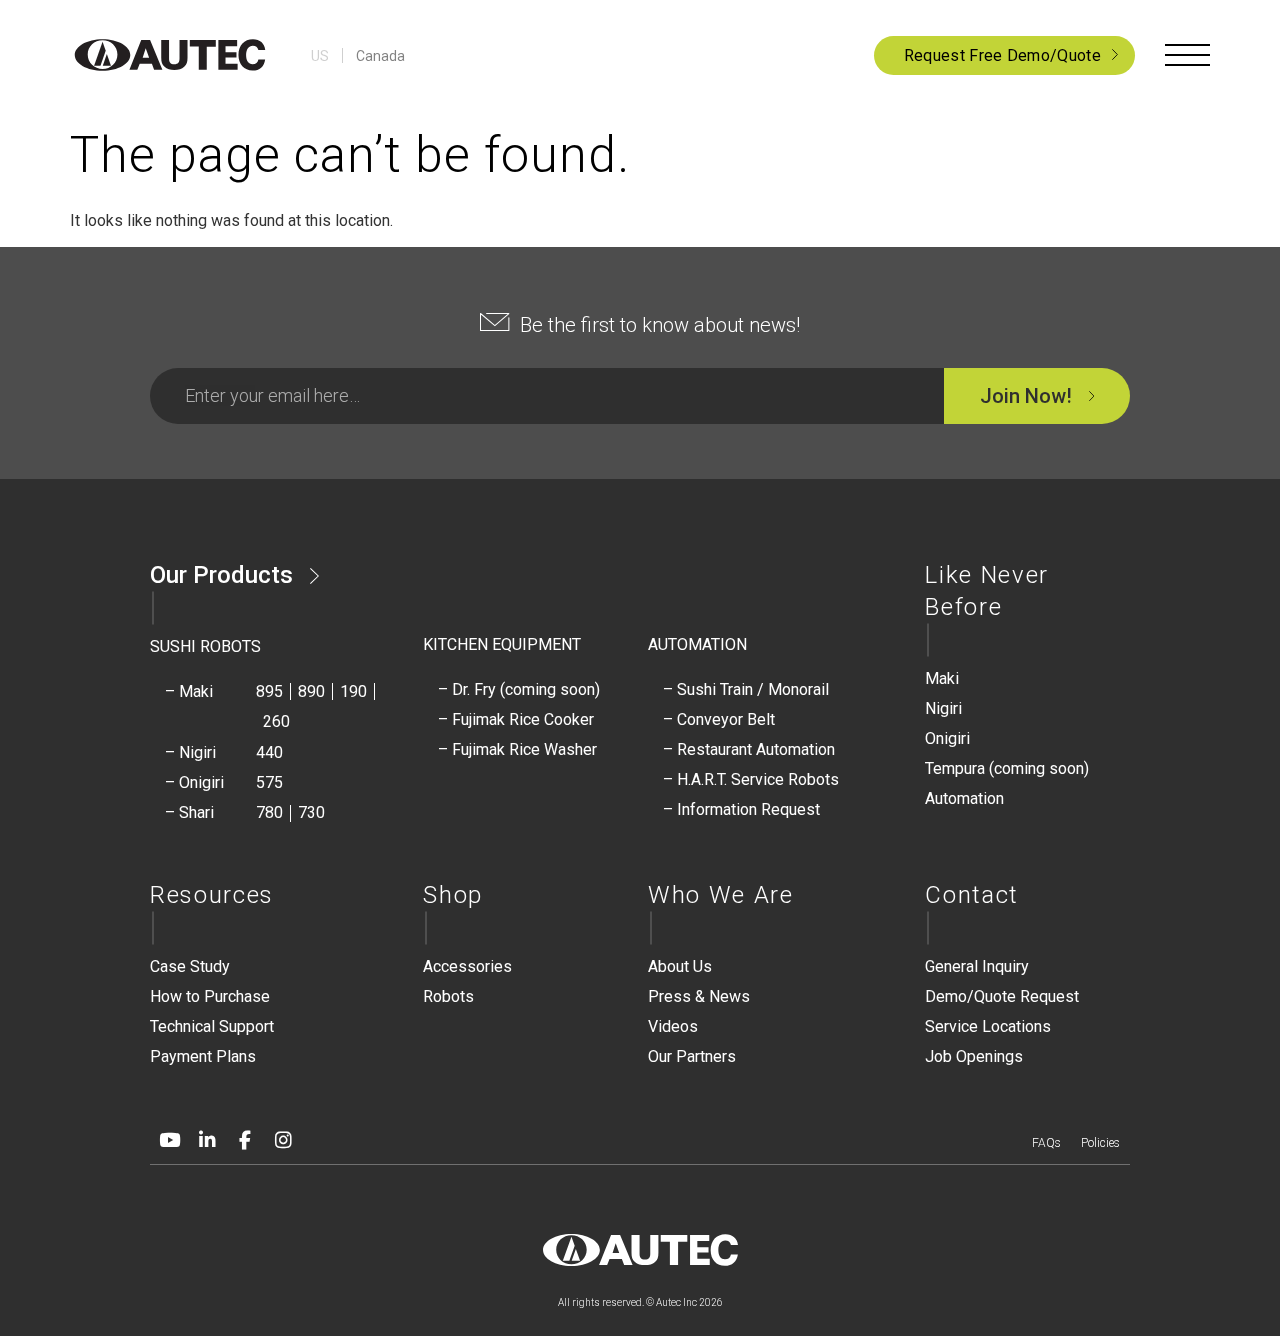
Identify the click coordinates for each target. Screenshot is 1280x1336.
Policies (1100, 1143)
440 (269, 752)
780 (269, 812)
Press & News (699, 996)
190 (353, 691)
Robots (448, 996)
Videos (673, 1026)
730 (311, 812)
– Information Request (741, 809)
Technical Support (212, 1026)
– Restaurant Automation (749, 749)
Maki (942, 678)
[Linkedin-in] (207, 1141)
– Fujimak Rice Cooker (516, 719)
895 (269, 691)
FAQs (1046, 1143)
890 (311, 691)
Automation (964, 798)
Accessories (467, 966)
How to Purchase (210, 996)
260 (276, 721)
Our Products (221, 575)
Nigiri (943, 708)
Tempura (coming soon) (1007, 768)
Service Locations (988, 1026)
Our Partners (692, 1056)
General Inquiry (977, 966)
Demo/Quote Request (1002, 996)
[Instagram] (283, 1141)
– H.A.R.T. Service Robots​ (751, 779)
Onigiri (947, 738)
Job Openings (974, 1056)
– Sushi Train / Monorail (746, 689)
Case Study (190, 966)
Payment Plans (203, 1056)
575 (269, 782)
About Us (680, 966)
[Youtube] (169, 1141)
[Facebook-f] (245, 1141)
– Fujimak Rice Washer (517, 749)
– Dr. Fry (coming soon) (519, 689)
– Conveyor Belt (719, 719)
